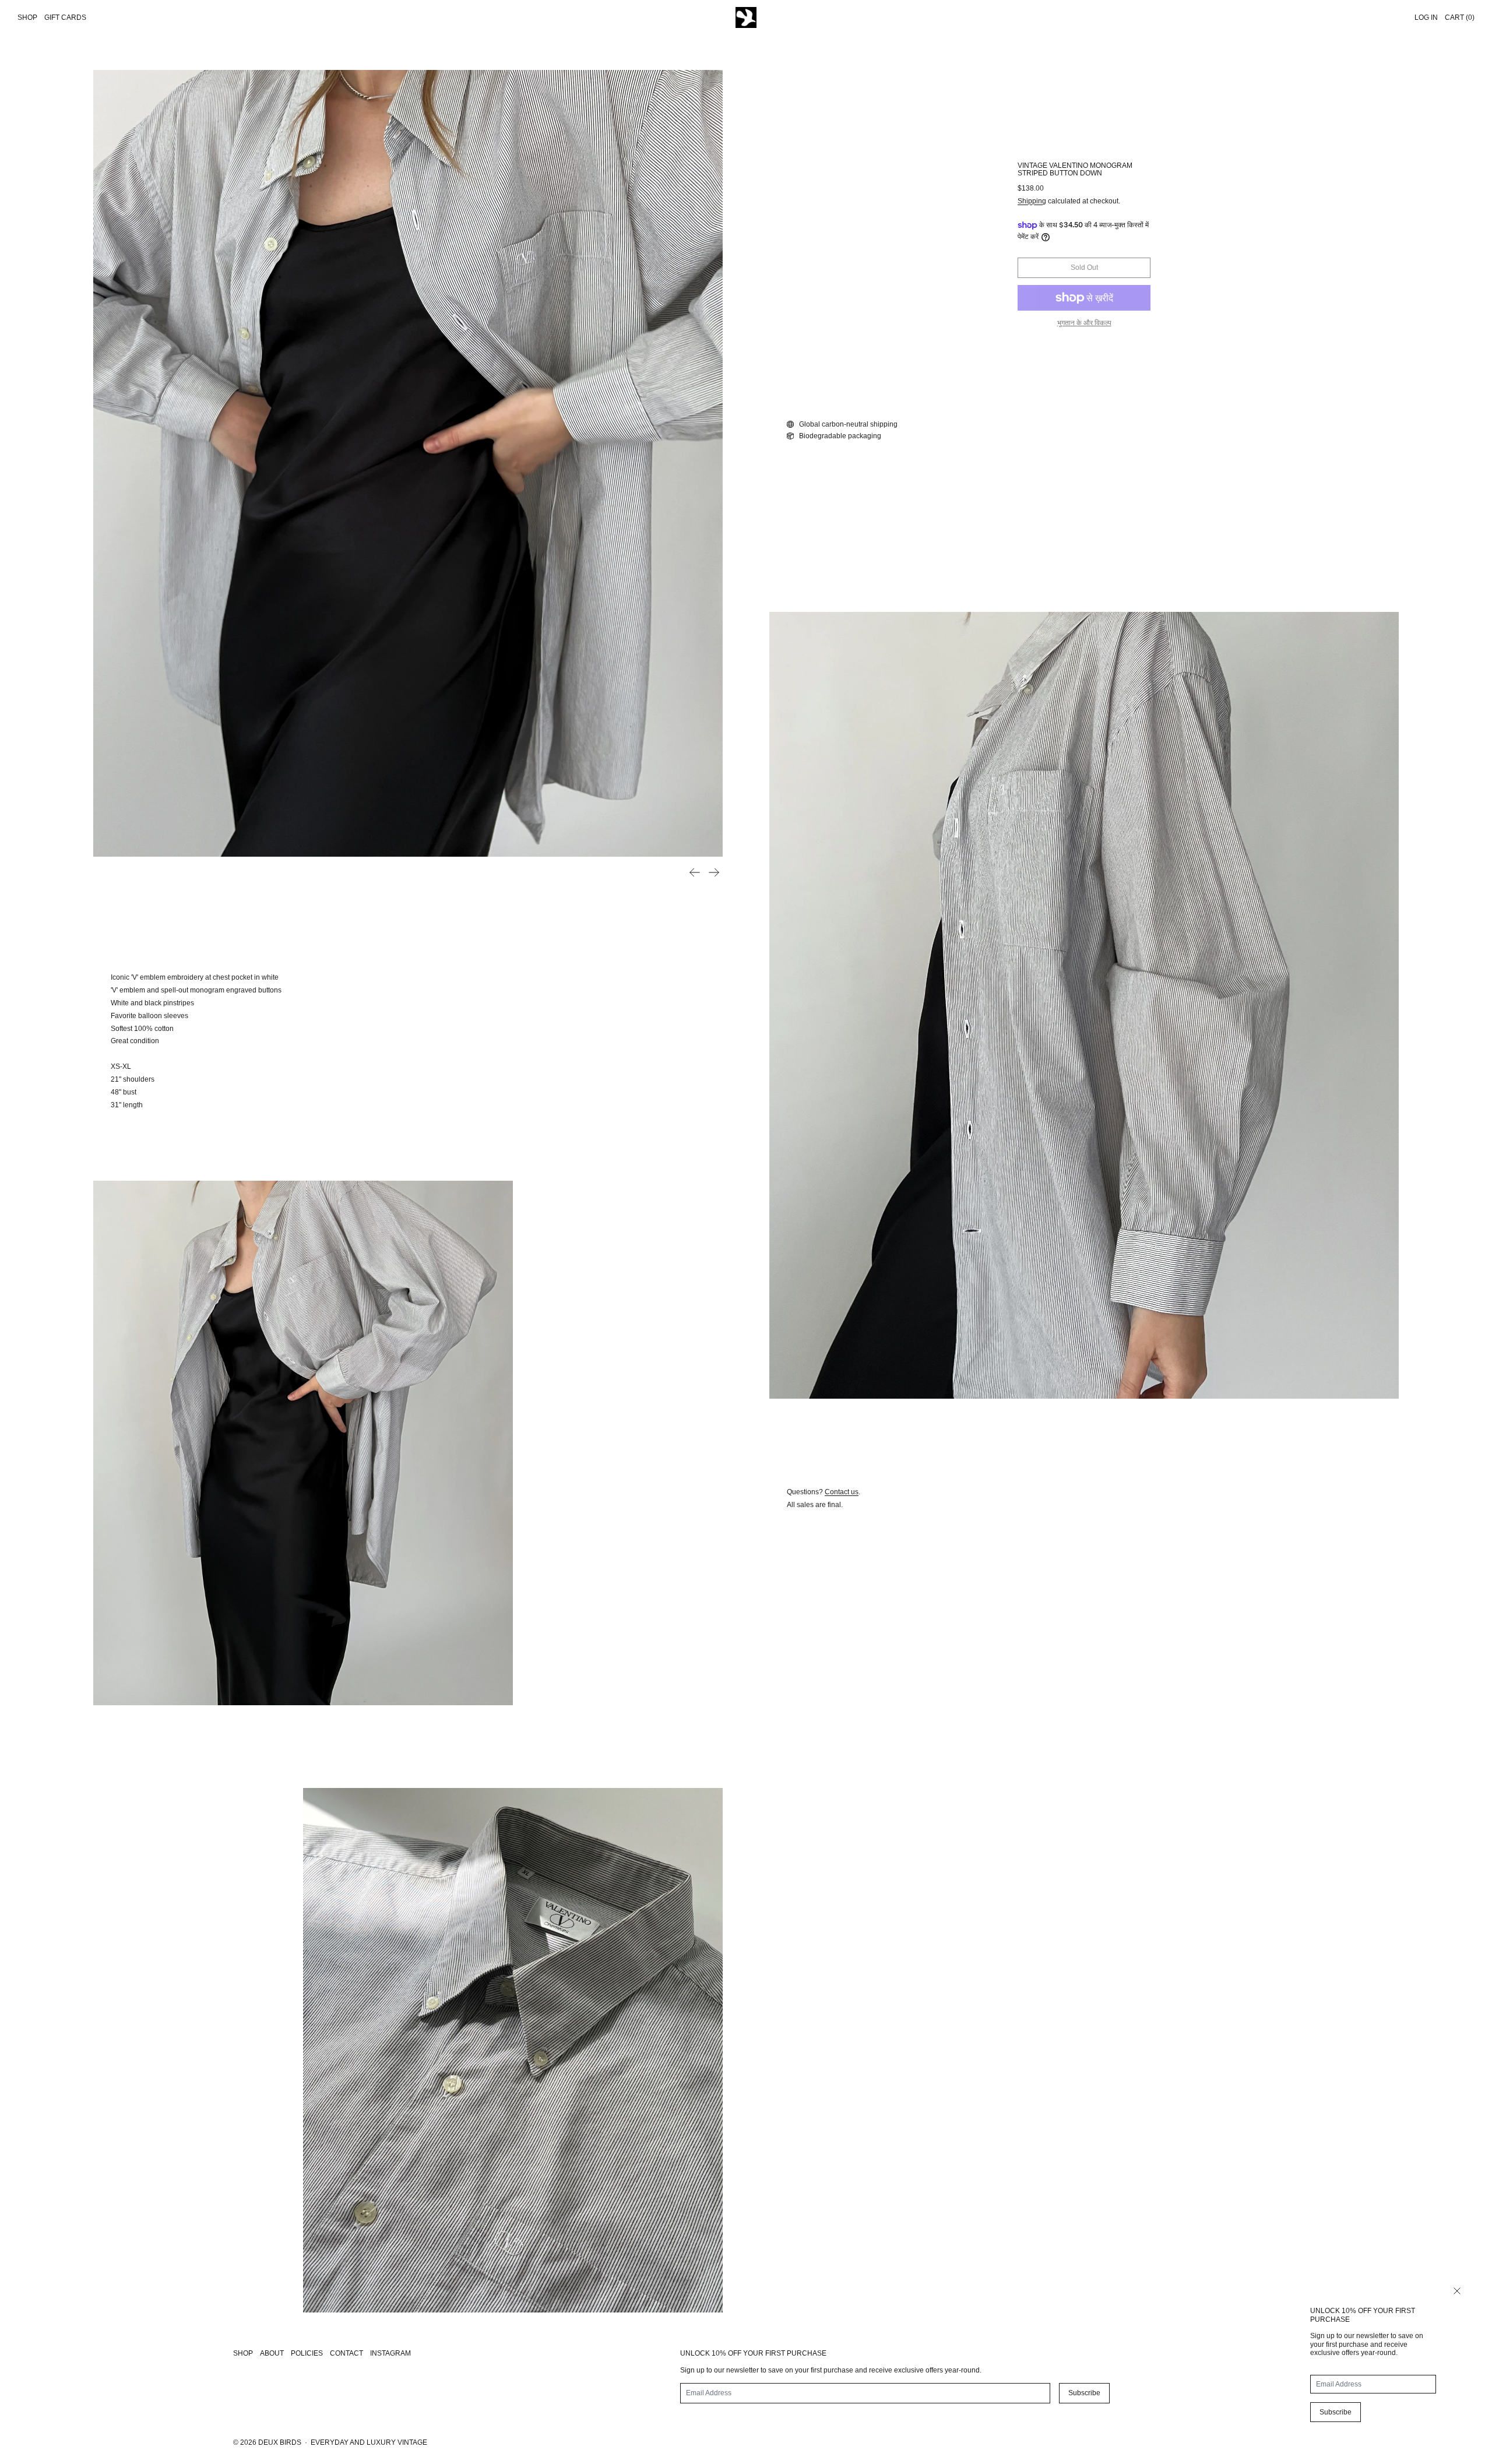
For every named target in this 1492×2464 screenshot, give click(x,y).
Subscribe (1336, 2412)
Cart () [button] (1460, 17)
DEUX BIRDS (280, 2442)
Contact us (842, 1492)
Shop (27, 17)
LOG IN (1426, 17)
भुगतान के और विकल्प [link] (1084, 323)
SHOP (243, 2353)
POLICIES (307, 2353)
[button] (408, 463)
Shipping (1032, 201)
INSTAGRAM (390, 2353)
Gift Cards (65, 17)
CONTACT (346, 2353)
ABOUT (272, 2353)
